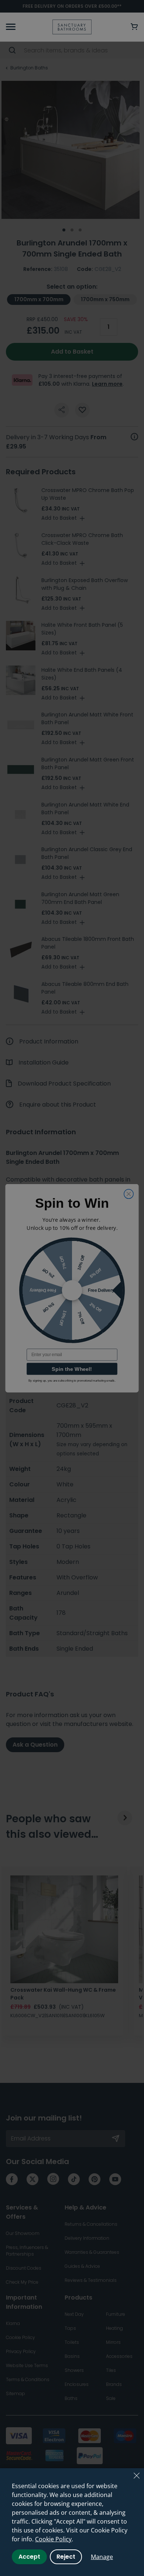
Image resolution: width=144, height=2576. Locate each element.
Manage (102, 2557)
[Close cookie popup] (137, 2476)
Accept (29, 2557)
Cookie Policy (53, 2539)
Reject (66, 2557)
